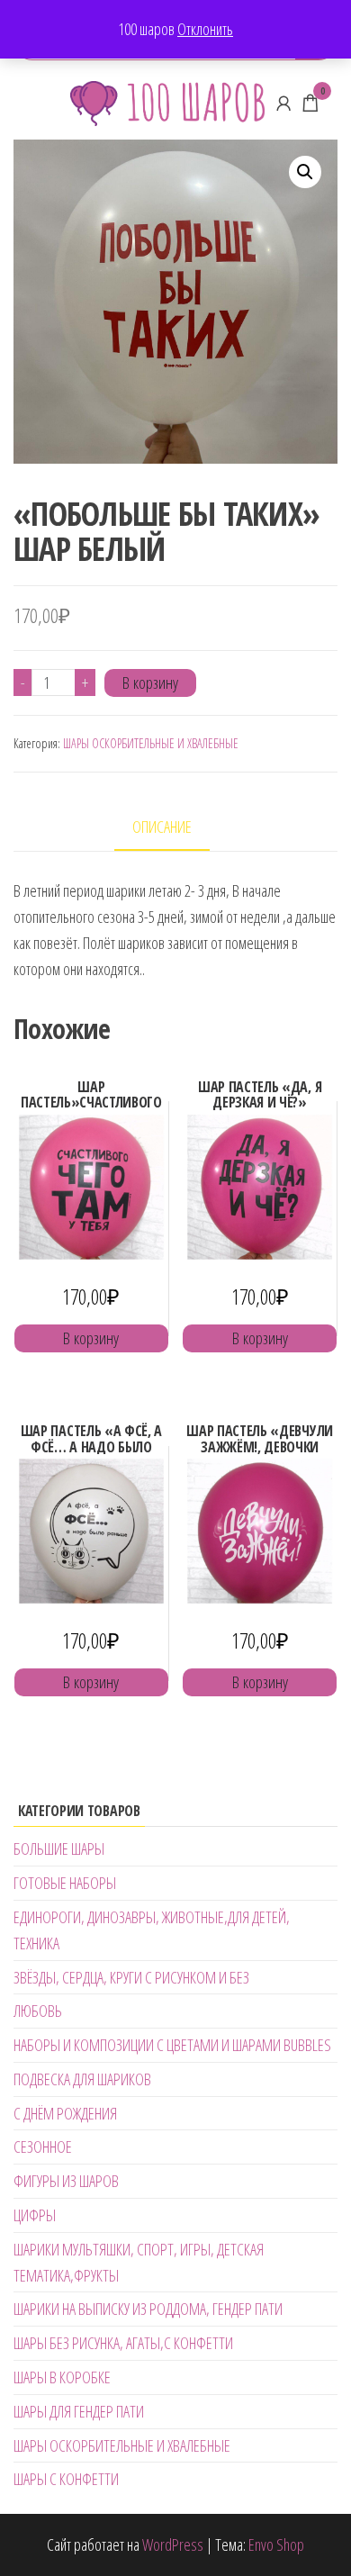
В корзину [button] (91, 1338)
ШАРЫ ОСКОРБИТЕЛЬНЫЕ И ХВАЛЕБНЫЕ (151, 743)
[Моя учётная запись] (283, 103)
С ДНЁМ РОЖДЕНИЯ (65, 2113)
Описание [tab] (162, 827)
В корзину (150, 682)
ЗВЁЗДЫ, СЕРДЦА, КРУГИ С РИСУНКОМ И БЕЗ (131, 1977)
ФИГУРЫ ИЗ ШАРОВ (66, 2181)
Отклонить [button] (205, 29)
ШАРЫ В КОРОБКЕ (62, 2377)
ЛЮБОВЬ (38, 2011)
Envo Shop (276, 2544)
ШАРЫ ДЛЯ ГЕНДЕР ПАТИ (79, 2411)
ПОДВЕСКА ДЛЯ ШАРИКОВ (82, 2079)
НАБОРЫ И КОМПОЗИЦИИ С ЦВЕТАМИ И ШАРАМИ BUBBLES (172, 2045)
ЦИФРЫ (35, 2215)
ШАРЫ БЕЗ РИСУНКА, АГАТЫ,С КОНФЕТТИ (123, 2343)
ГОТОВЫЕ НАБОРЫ (65, 1883)
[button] (305, 172)
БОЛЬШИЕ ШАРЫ (59, 1848)
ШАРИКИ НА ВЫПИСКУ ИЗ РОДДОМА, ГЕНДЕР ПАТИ (148, 2309)
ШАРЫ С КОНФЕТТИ (66, 2479)
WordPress (173, 2544)
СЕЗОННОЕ (43, 2147)
